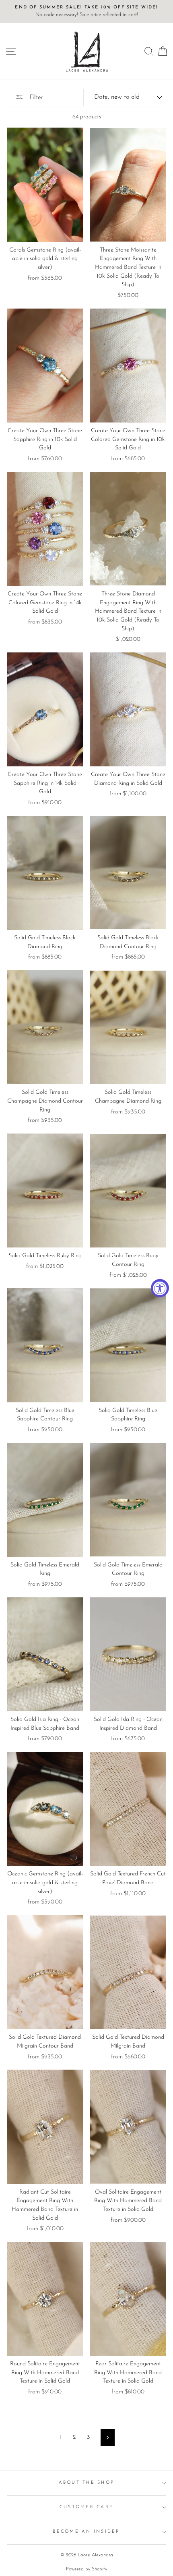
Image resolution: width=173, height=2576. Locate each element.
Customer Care (86, 2507)
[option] (86, 12)
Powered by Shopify (86, 2569)
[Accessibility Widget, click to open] (160, 1288)
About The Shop (87, 2483)
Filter (35, 98)
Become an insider (86, 2532)
